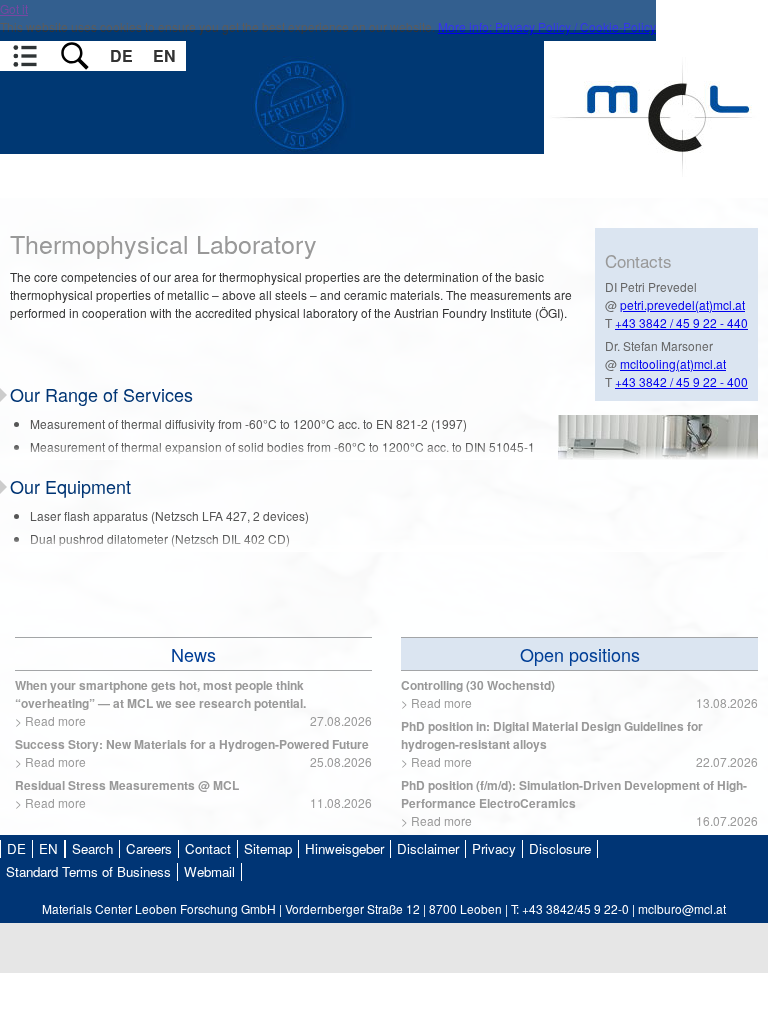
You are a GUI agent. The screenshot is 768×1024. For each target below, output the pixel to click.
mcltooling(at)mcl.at (673, 363)
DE (121, 55)
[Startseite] (656, 188)
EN (164, 55)
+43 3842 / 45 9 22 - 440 (681, 322)
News (193, 654)
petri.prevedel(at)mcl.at (682, 304)
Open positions (580, 654)
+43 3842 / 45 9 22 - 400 (681, 381)
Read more (55, 720)
